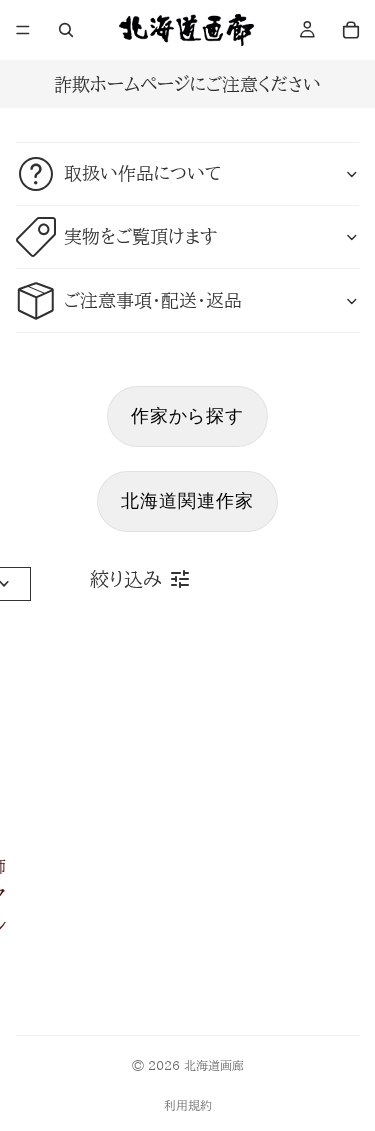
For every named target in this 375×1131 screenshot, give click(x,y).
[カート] (351, 30)
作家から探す (187, 415)
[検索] (66, 30)
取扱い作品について (142, 173)
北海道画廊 (214, 1065)
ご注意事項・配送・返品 (153, 300)
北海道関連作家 (187, 500)
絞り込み (125, 579)
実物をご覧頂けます (140, 236)
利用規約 (188, 1105)
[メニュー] (23, 30)
